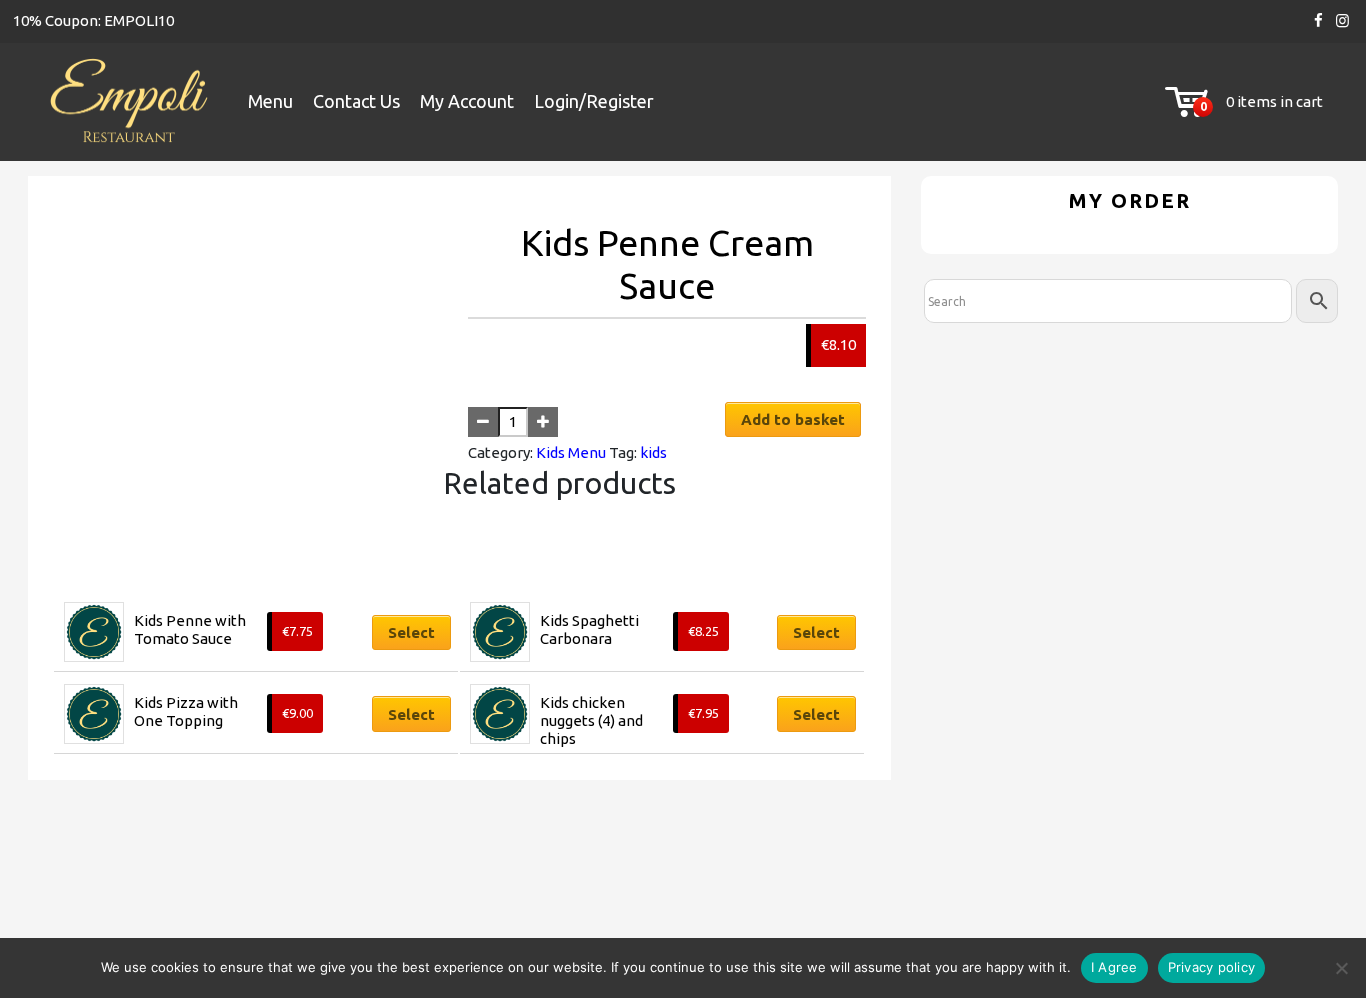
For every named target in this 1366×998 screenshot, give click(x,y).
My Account (467, 101)
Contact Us (356, 101)
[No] (1341, 968)
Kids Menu (571, 452)
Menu (270, 101)
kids (653, 452)
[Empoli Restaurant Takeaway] (128, 102)
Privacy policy (1212, 967)
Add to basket (793, 419)
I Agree (1114, 967)
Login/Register (594, 101)
